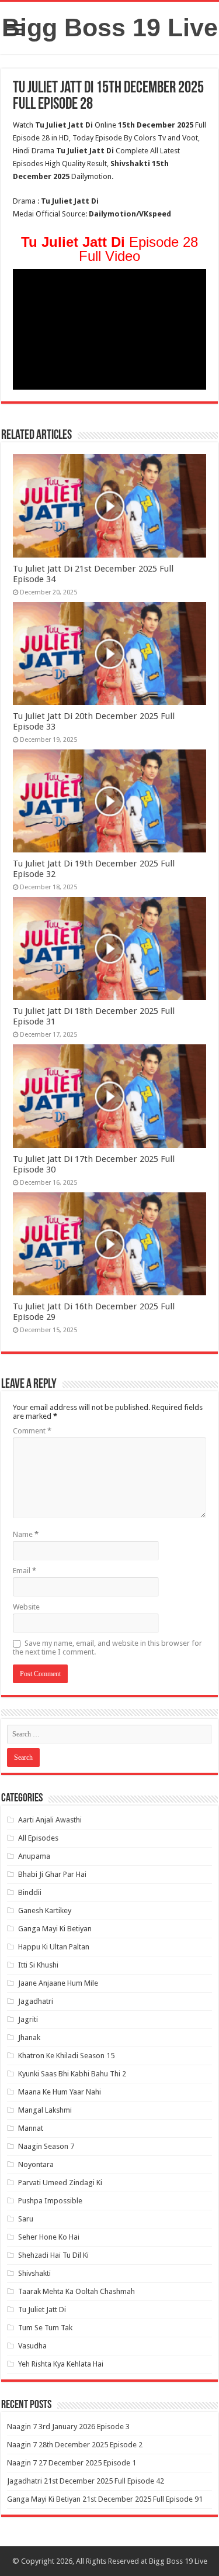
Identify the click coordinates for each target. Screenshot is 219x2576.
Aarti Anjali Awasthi (50, 1820)
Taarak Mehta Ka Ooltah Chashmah (77, 2291)
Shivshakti (34, 2273)
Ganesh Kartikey (45, 1910)
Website (26, 1607)
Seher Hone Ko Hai (49, 2237)
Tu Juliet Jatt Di (42, 2310)
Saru (26, 2219)
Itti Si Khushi (38, 1965)
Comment (32, 1431)
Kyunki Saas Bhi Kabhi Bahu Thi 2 (72, 2074)
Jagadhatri (36, 2001)
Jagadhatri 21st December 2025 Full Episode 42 (86, 2481)
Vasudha (32, 2346)
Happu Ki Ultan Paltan (54, 1947)
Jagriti (28, 2019)
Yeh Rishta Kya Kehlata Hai (61, 2364)
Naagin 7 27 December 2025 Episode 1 (72, 2463)
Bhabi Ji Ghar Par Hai (52, 1874)
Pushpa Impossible (50, 2201)
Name (26, 1534)
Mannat (31, 2128)
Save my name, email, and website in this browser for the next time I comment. (107, 1648)
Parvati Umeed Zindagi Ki (60, 2183)
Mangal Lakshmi (45, 2110)
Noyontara (36, 2164)
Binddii (30, 1892)
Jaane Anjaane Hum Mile (58, 1983)
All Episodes (38, 1838)
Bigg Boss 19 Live (110, 27)
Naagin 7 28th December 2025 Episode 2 (75, 2445)
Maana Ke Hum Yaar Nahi (60, 2092)
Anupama (34, 1856)
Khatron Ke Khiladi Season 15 (66, 2056)
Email (25, 1571)
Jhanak (29, 2037)
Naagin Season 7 (46, 2146)
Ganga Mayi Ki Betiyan (55, 1929)
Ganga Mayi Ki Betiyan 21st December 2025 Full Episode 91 (105, 2499)
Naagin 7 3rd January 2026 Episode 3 (68, 2427)
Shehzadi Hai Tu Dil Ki (53, 2255)
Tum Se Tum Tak (45, 2328)
